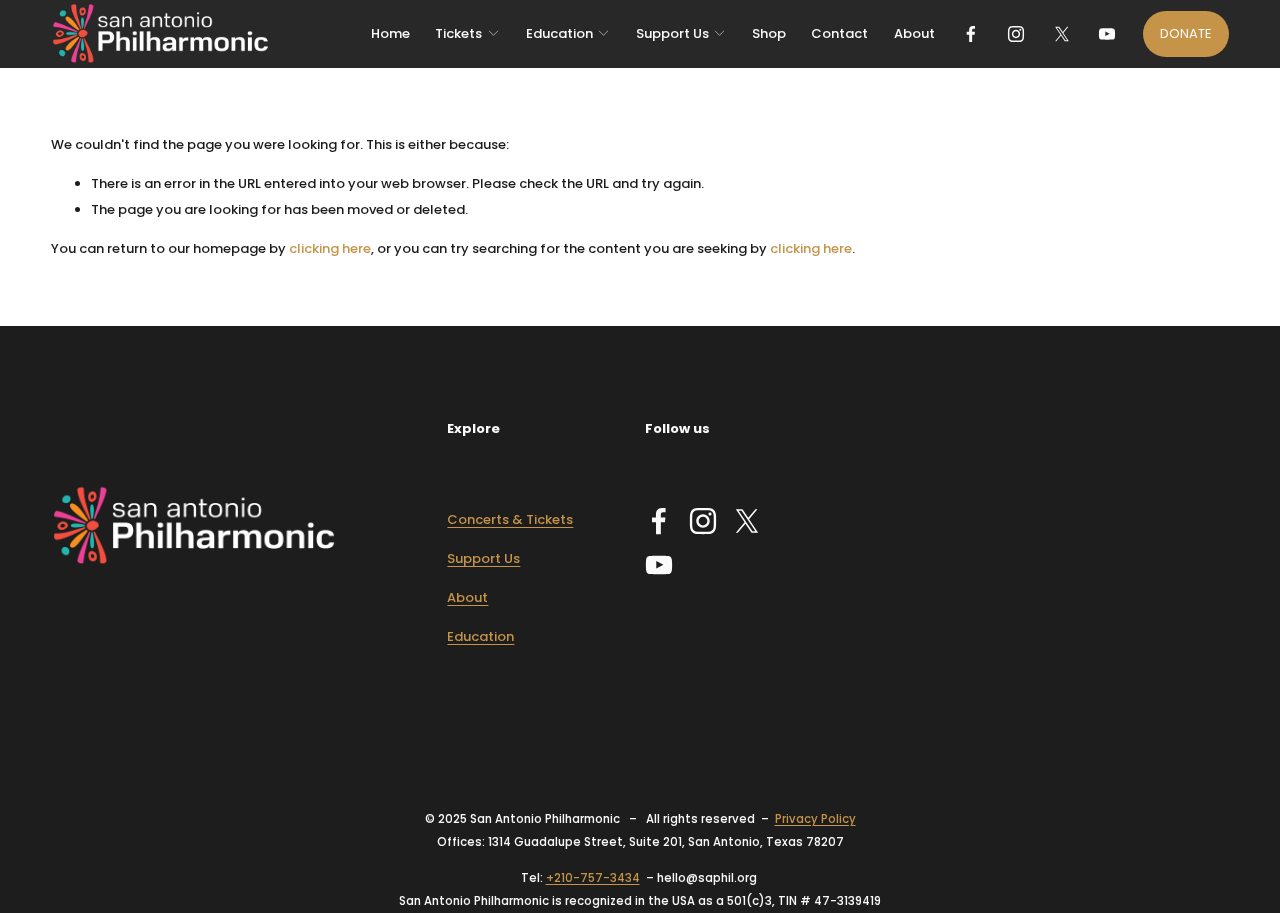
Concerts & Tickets (510, 519)
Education (480, 636)
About (914, 33)
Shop (769, 33)
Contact (839, 33)
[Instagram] (1016, 34)
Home (390, 33)
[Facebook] (971, 34)
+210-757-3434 (593, 878)
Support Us (483, 558)
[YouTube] (1107, 34)
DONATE (1186, 33)
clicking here (330, 248)
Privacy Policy (815, 819)
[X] (1062, 34)
